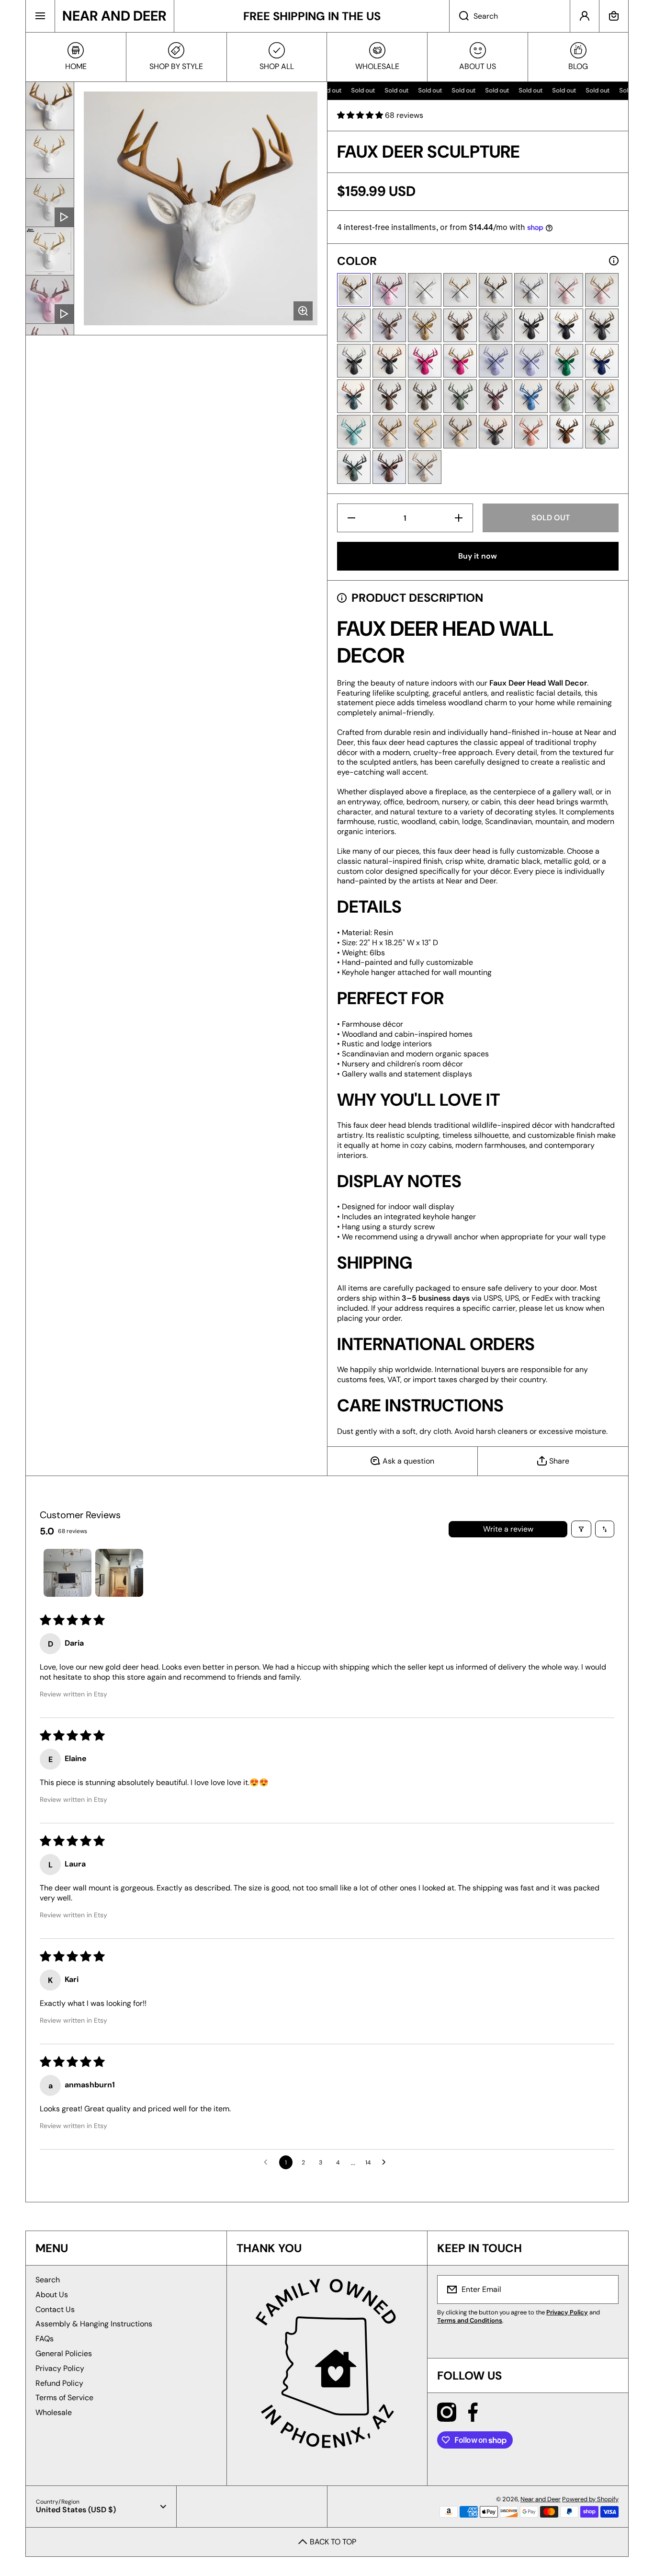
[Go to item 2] (119, 1573)
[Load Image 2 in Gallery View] (50, 154)
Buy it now (478, 556)
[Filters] (581, 1529)
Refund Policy (59, 2383)
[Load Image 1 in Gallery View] (50, 106)
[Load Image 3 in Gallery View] (50, 251)
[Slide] (614, 261)
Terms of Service (64, 2398)
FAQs (45, 2339)
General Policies (64, 2353)
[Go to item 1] (68, 1573)
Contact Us (55, 2309)
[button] (614, 16)
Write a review (508, 1529)
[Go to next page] (386, 2163)
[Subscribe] (605, 2290)
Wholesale (54, 2412)
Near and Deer (541, 2499)
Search (48, 2280)
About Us (52, 2295)
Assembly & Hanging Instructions (94, 2324)
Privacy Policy (60, 2368)
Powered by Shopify (590, 2499)
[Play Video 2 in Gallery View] (50, 299)
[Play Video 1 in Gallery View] (50, 203)
